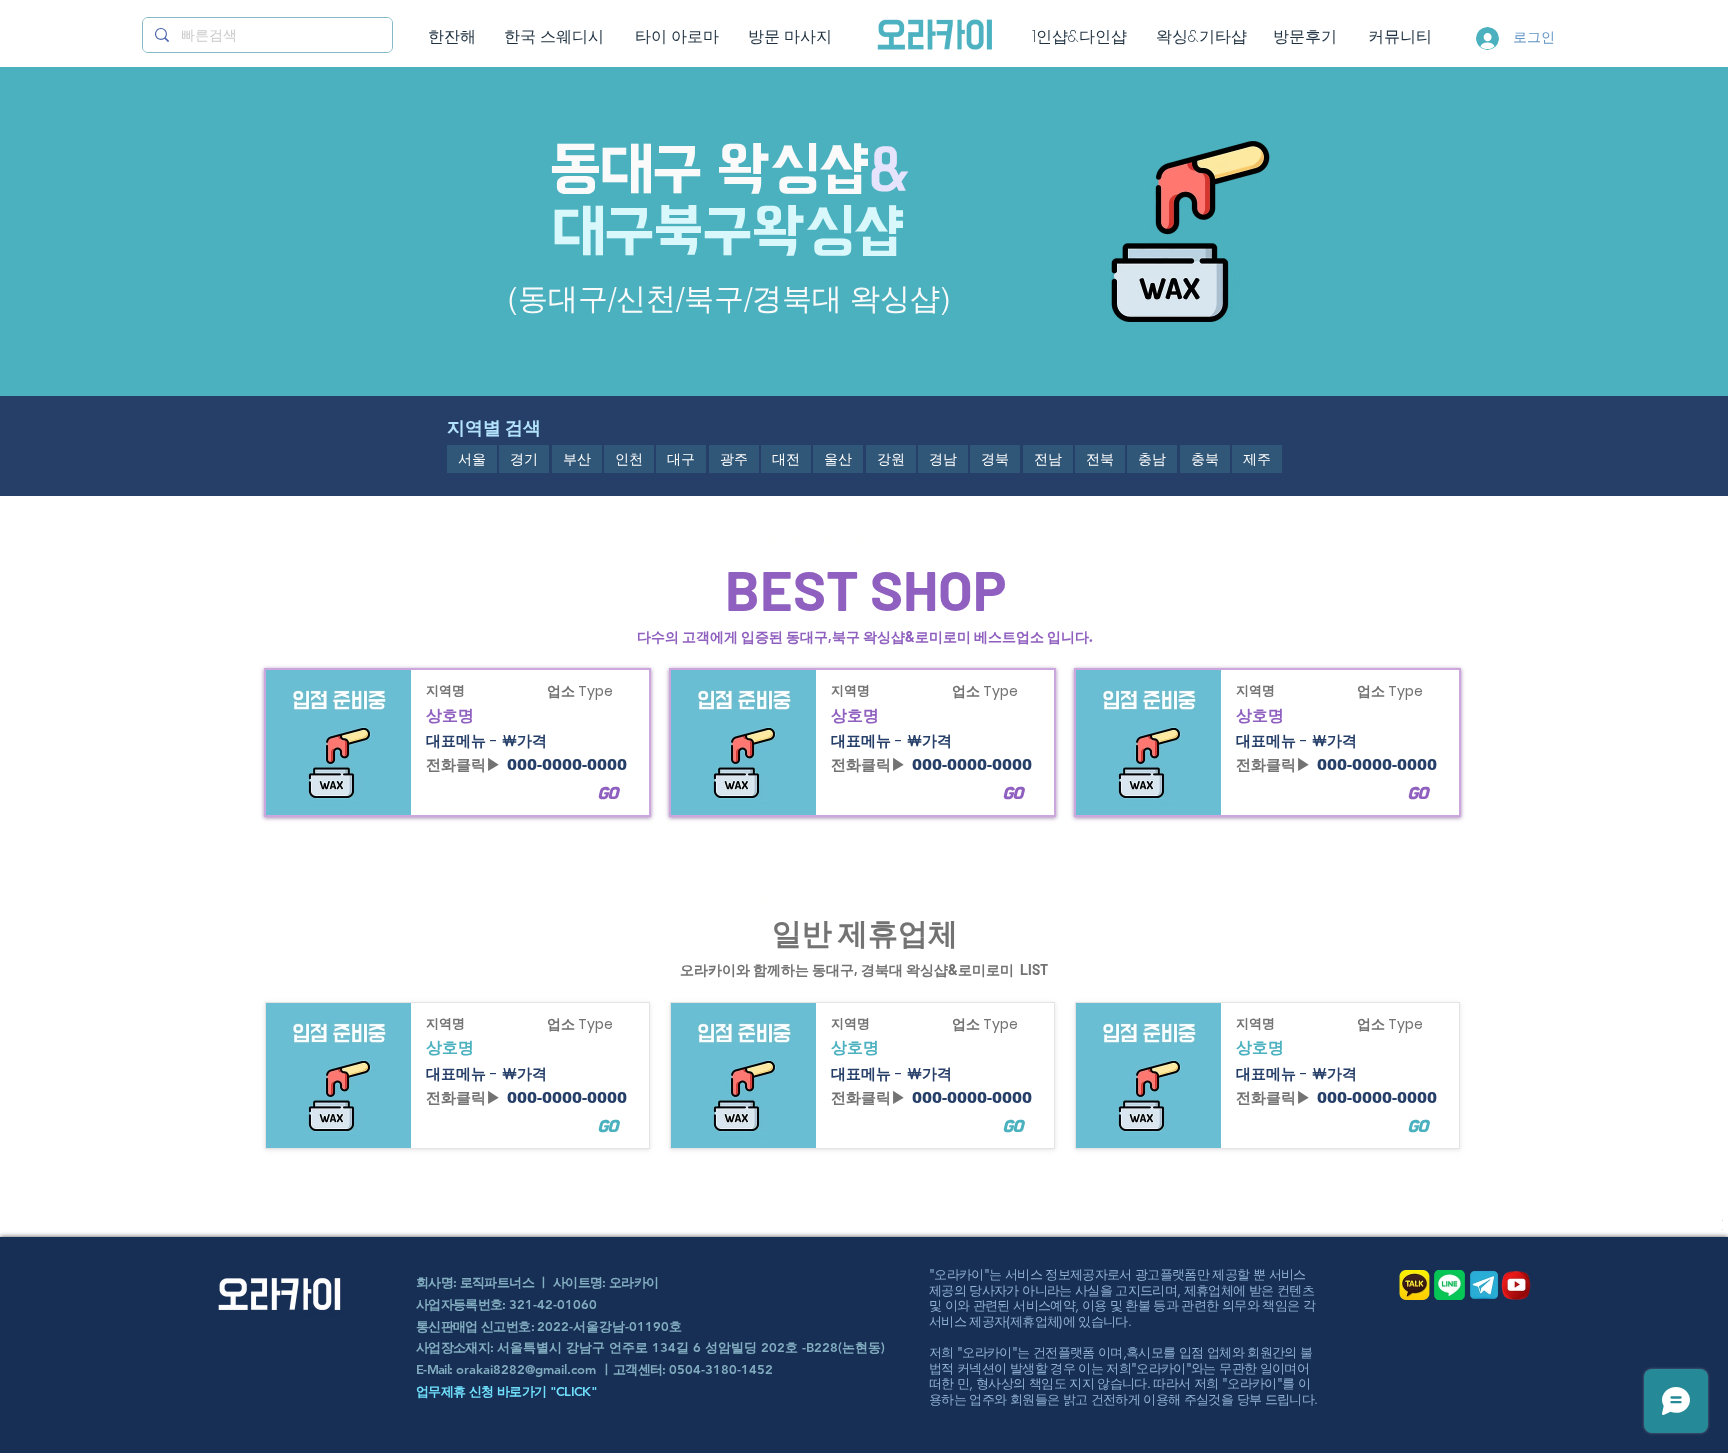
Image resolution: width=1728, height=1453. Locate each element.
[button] (472, 459)
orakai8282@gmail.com (526, 1369)
